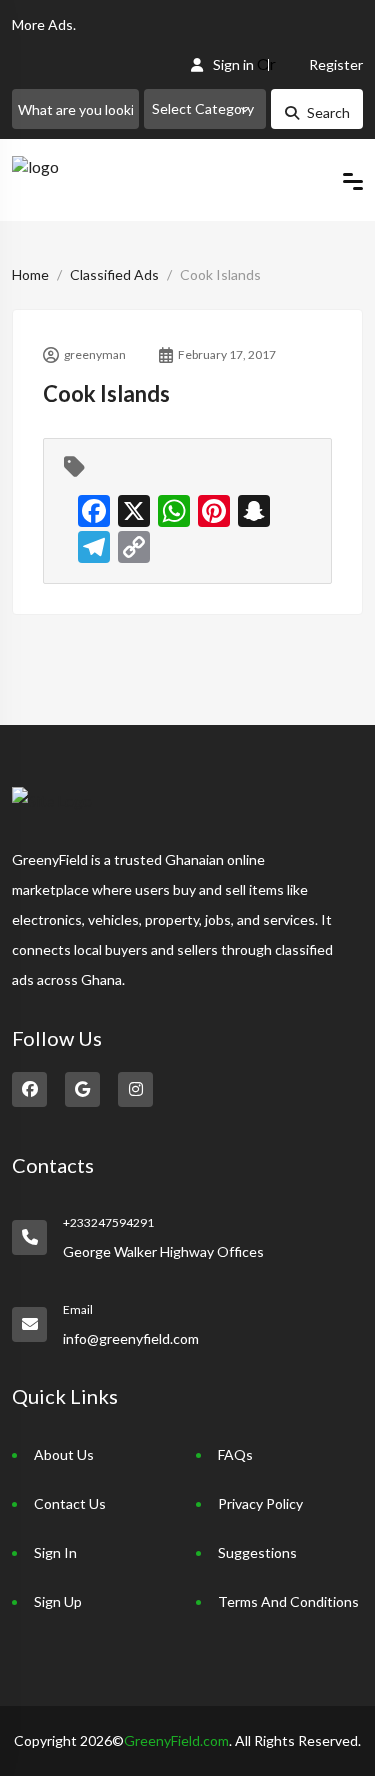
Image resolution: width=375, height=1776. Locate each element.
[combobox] (205, 109)
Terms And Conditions (288, 1601)
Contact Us (70, 1503)
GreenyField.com (176, 1740)
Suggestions (257, 1552)
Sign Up (58, 1601)
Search (328, 112)
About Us (64, 1454)
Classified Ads (114, 274)
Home (30, 274)
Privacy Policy (260, 1503)
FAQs (235, 1454)
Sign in (233, 64)
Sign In (55, 1552)
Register (336, 64)
